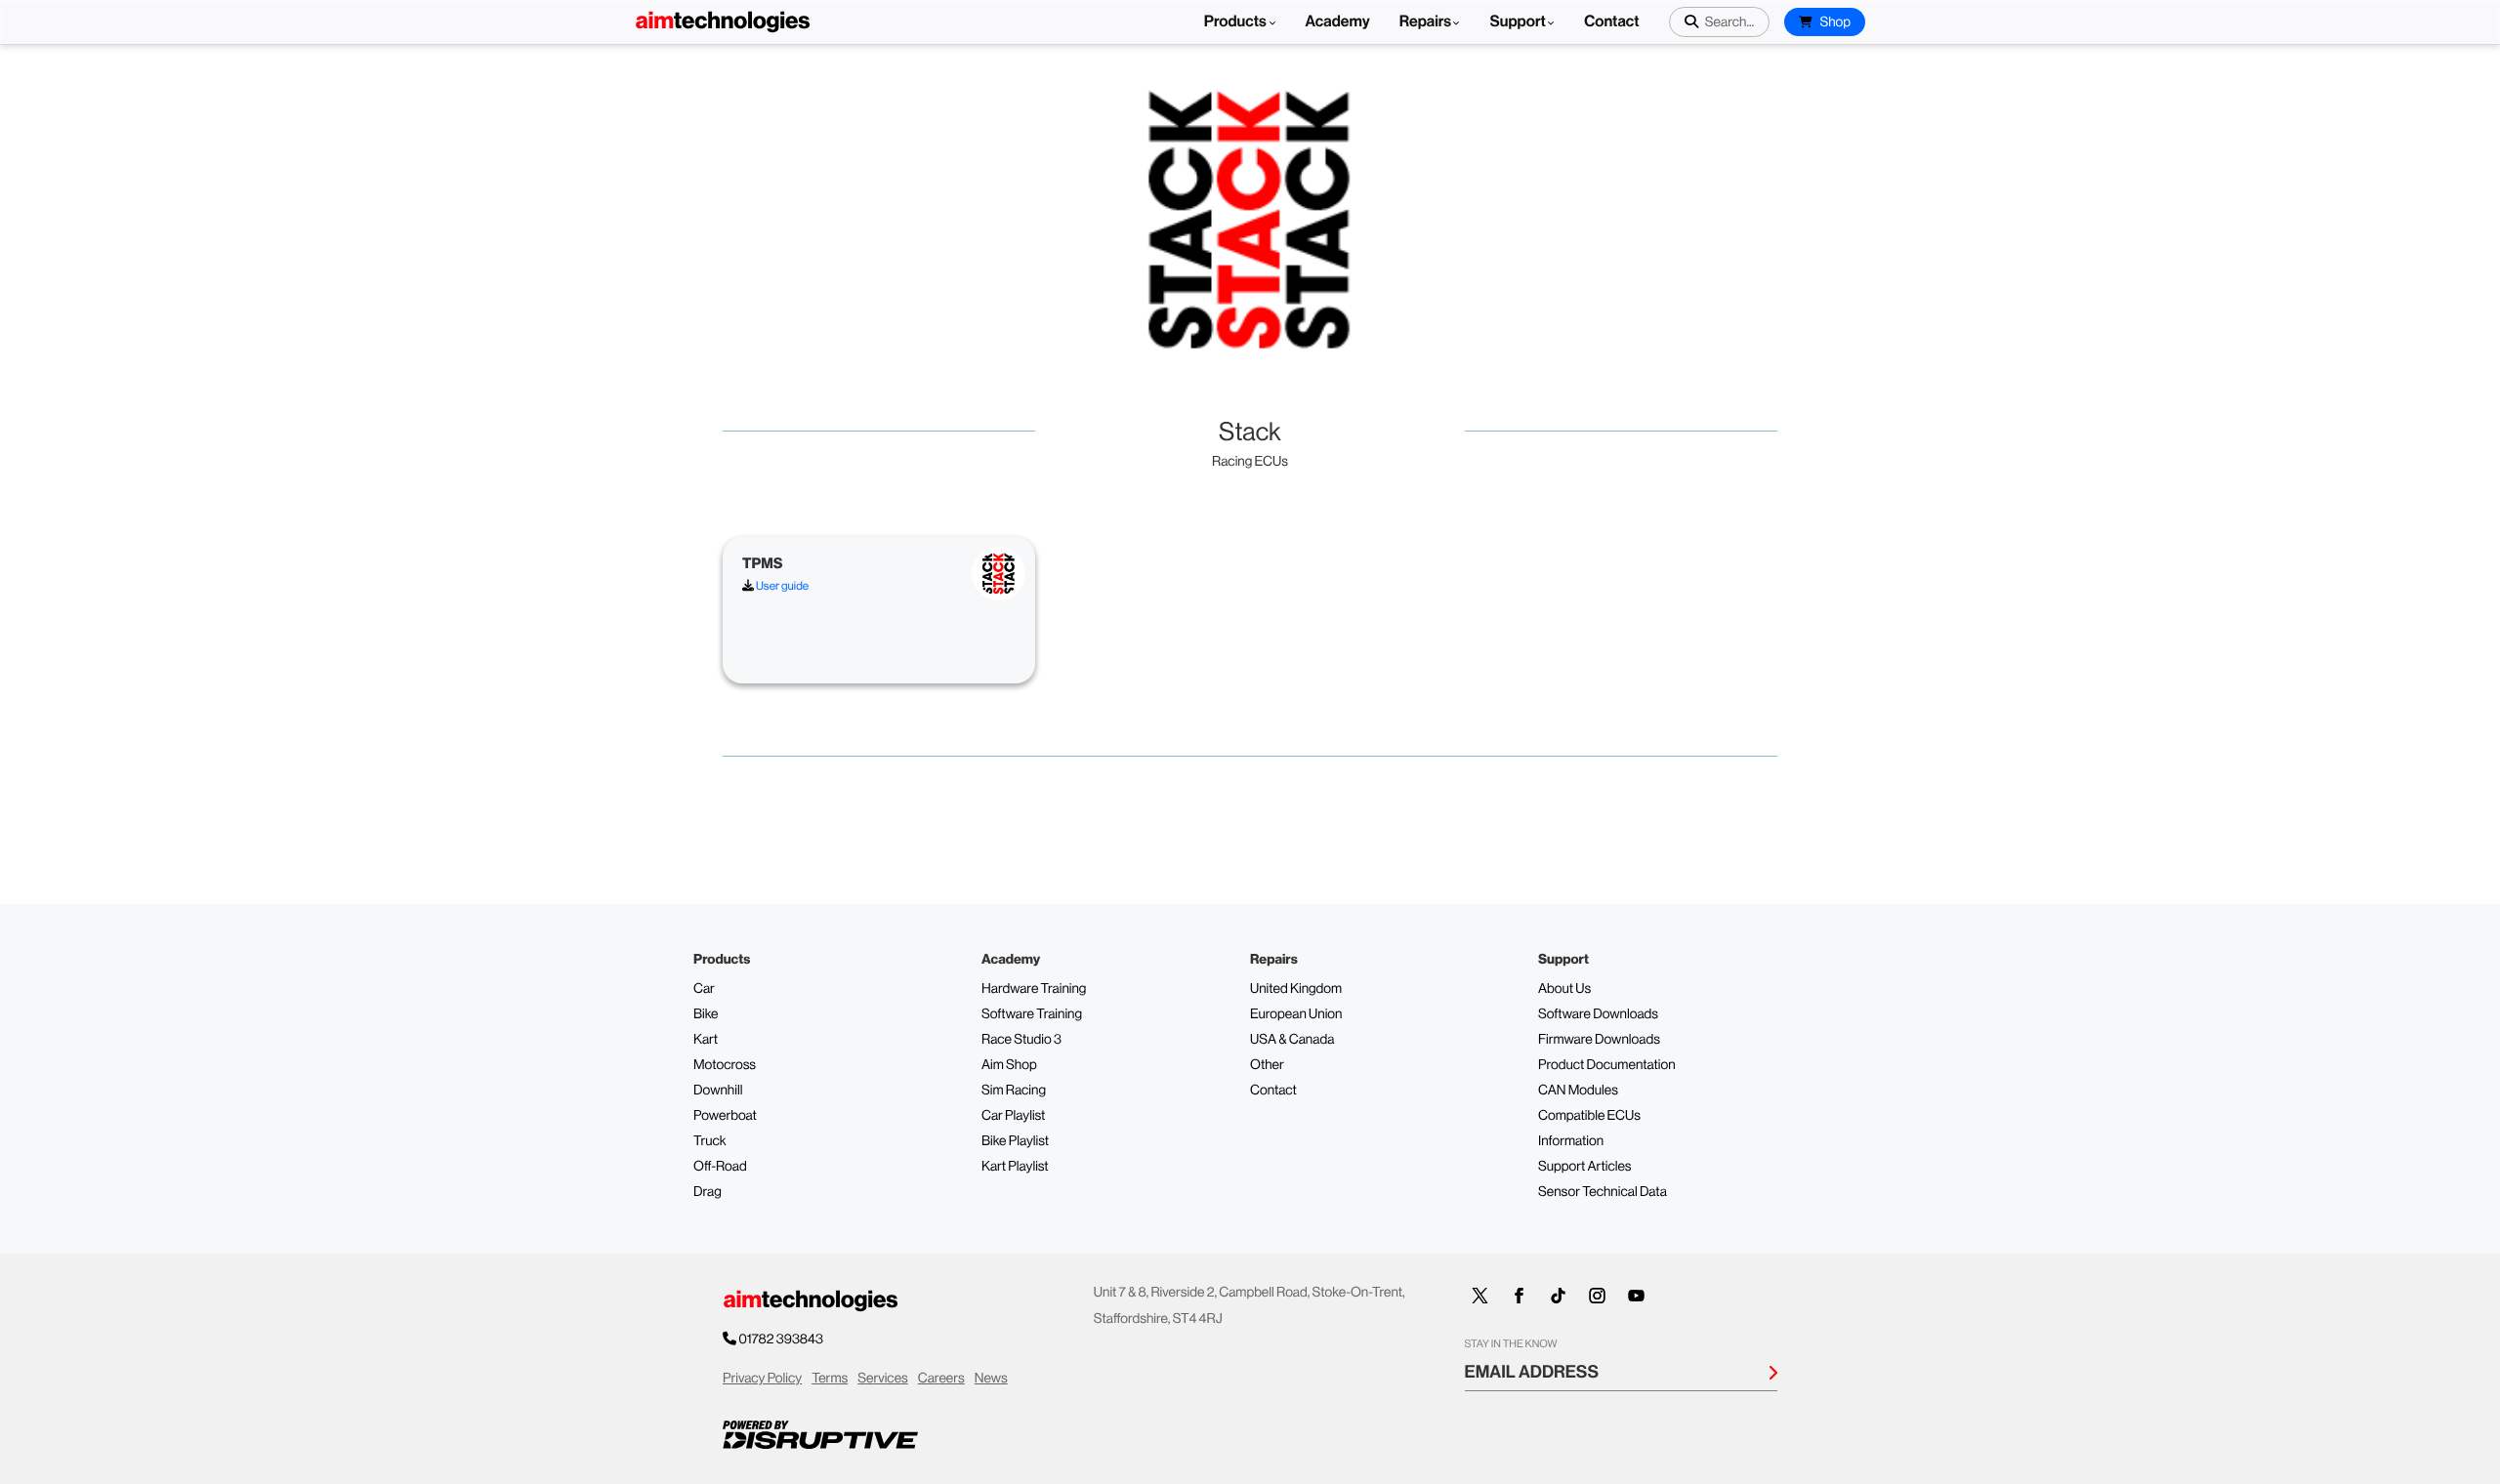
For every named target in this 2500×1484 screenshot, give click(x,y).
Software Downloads (1598, 1014)
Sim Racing (1014, 1091)
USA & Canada (1292, 1040)
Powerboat (725, 1116)
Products (1237, 22)
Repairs (1426, 22)
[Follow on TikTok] (1559, 1296)
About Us (1564, 989)
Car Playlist (1013, 1116)
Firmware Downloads (1599, 1040)
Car (704, 989)
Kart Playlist (1015, 1167)
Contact (1611, 22)
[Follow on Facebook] (1520, 1296)
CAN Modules (1578, 1091)
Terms (830, 1379)
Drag (708, 1192)
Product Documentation (1607, 1065)
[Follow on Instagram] (1598, 1296)
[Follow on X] (1480, 1296)
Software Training (1032, 1014)
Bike (706, 1014)
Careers (941, 1379)
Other (1267, 1065)
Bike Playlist (1015, 1141)
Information (1571, 1141)
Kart (706, 1040)
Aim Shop (1009, 1065)
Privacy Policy (762, 1379)
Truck (710, 1141)
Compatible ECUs (1589, 1116)
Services (883, 1379)
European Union (1296, 1014)
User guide (781, 586)
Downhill (718, 1091)
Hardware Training (1034, 989)
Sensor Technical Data (1603, 1192)
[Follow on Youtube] (1637, 1296)
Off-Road (720, 1167)
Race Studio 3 (1021, 1040)
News (991, 1379)
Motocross (725, 1065)
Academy (1338, 22)
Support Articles (1585, 1167)
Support (1517, 22)
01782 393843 (781, 1340)
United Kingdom (1296, 989)
